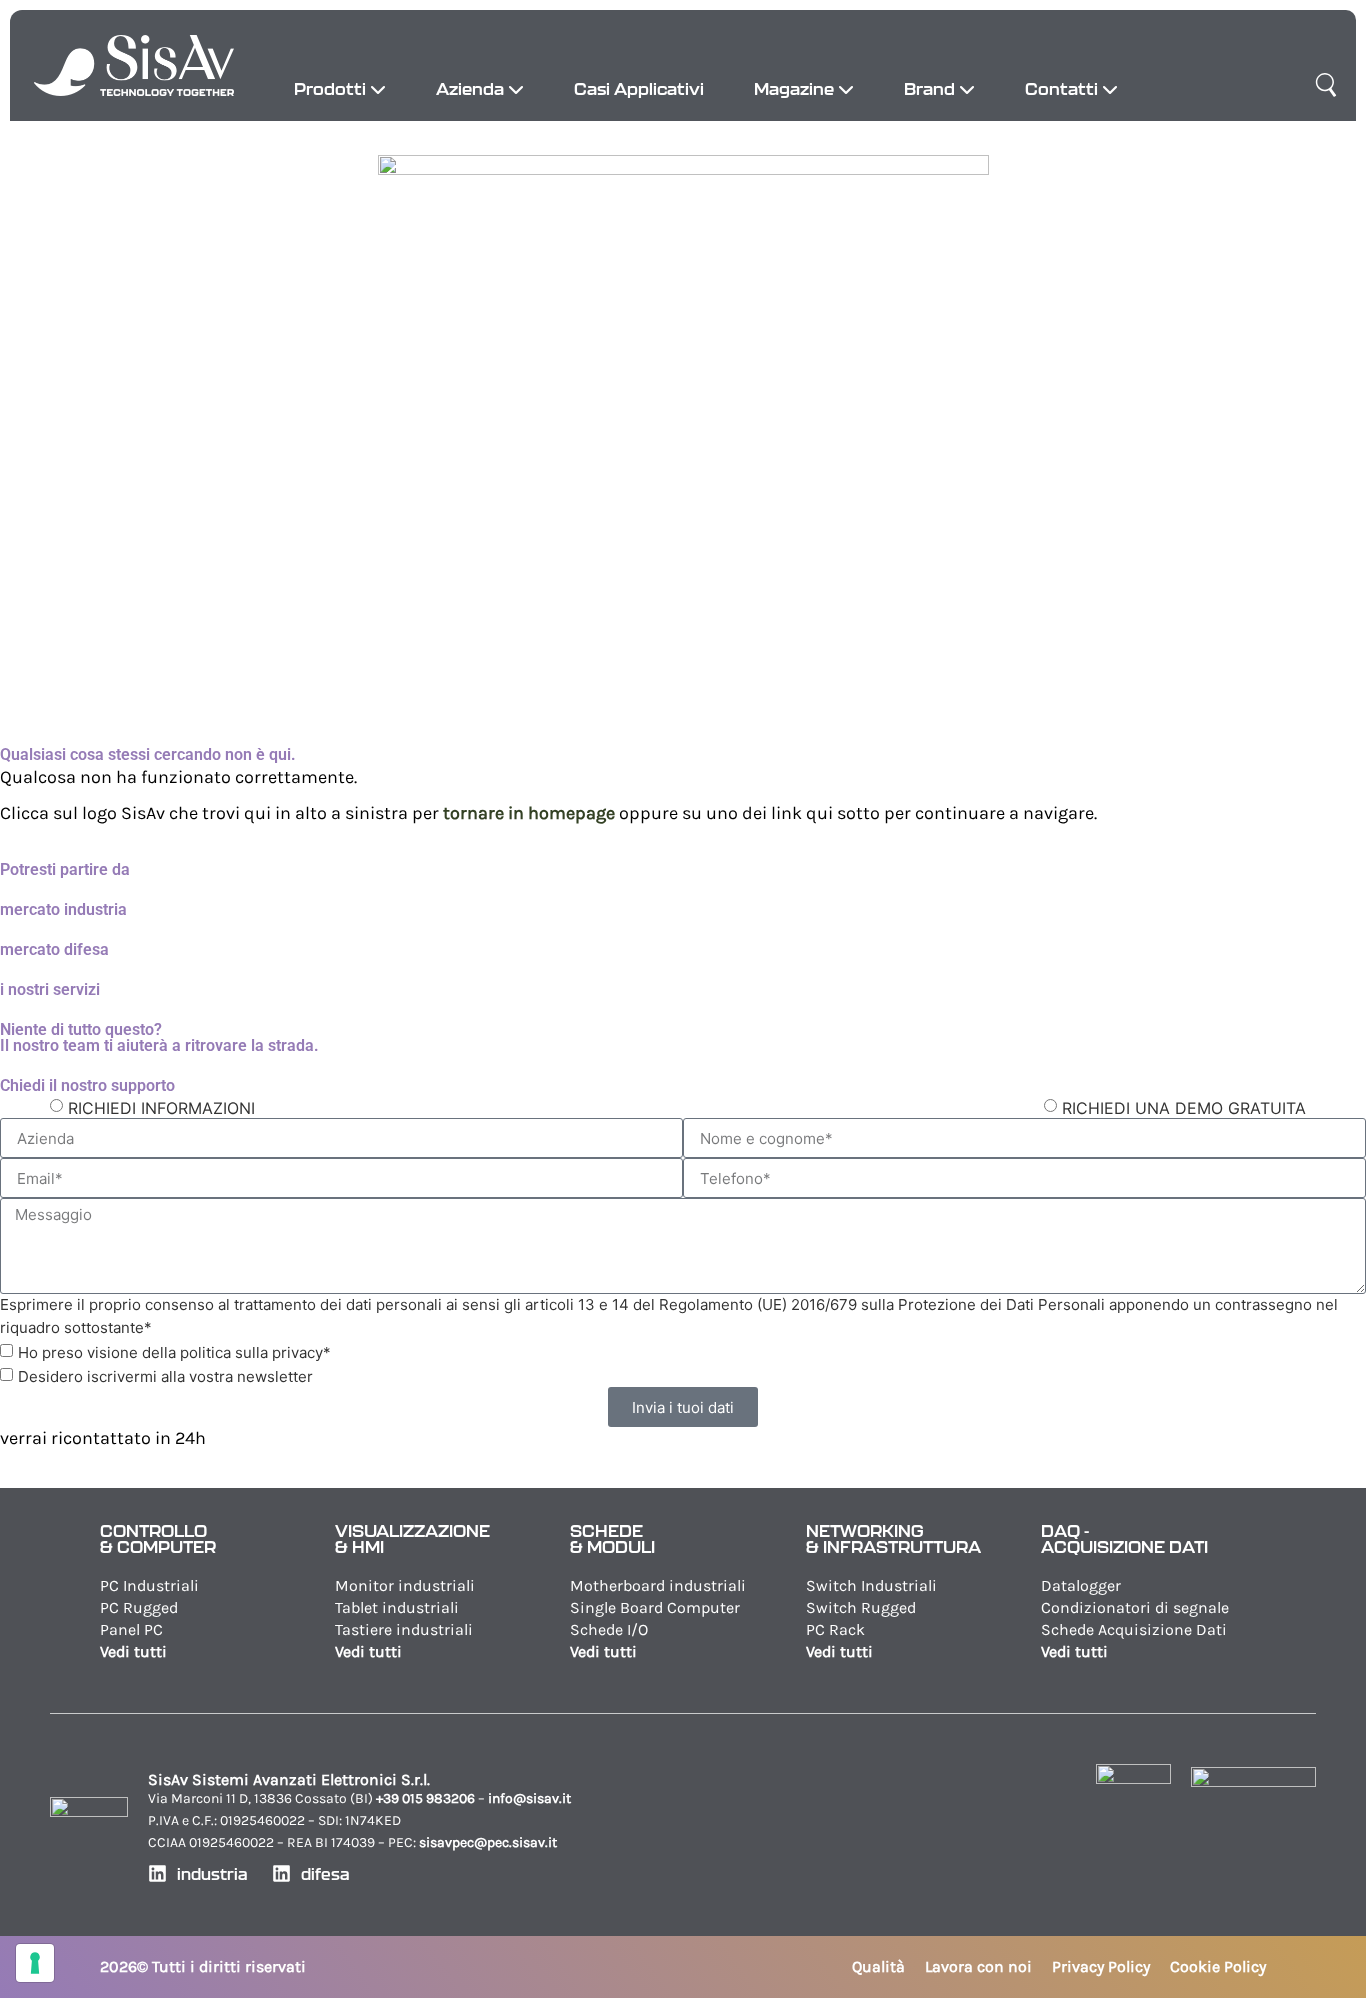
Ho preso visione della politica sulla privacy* (174, 1352)
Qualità (878, 1966)
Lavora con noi (978, 1966)
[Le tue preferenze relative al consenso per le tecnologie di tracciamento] (35, 1963)
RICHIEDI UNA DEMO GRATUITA (1184, 1108)
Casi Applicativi (639, 88)
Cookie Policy (1218, 1966)
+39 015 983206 (425, 1798)
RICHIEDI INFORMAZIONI (161, 1108)
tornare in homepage (529, 813)
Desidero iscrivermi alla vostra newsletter (165, 1376)
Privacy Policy (1101, 1966)
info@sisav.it (529, 1798)
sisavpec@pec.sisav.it (488, 1842)
